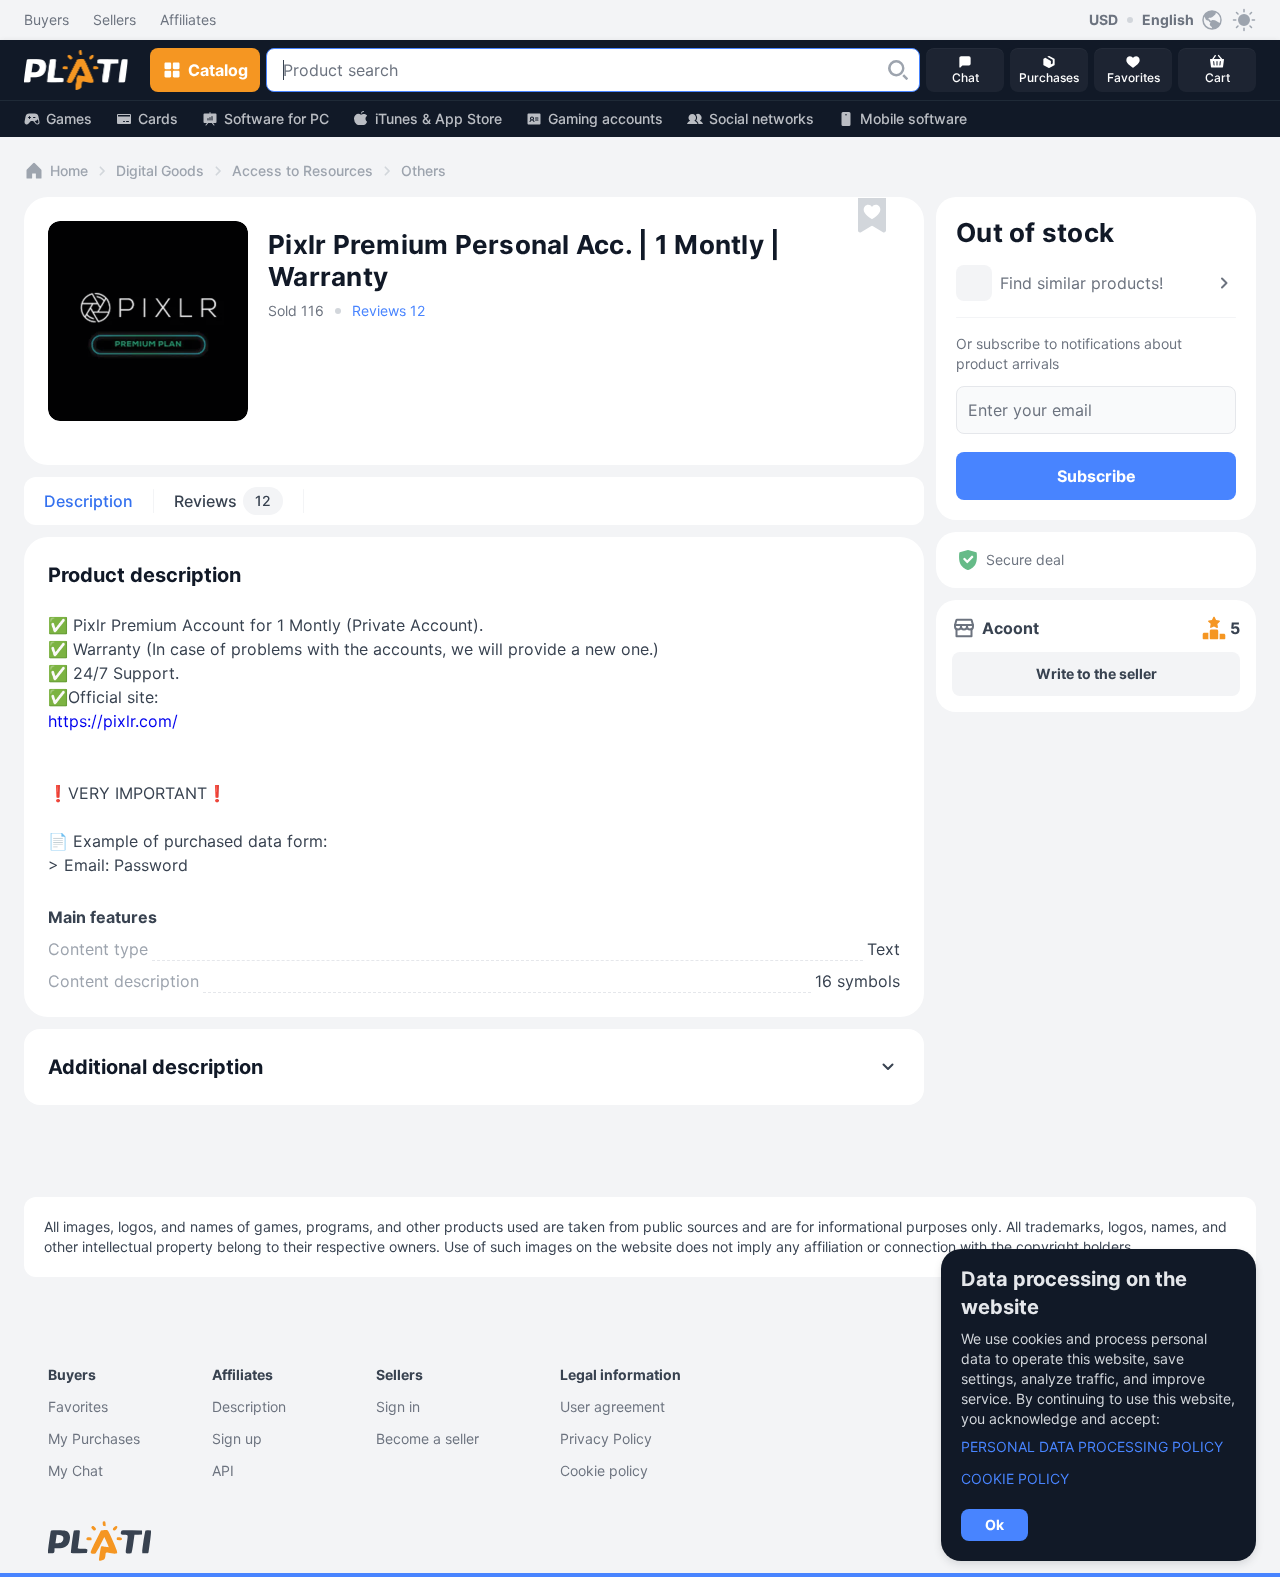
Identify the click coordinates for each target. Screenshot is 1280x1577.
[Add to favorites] (872, 216)
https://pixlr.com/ (113, 721)
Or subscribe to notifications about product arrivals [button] (1069, 353)
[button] (898, 70)
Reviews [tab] (222, 501)
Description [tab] (88, 501)
